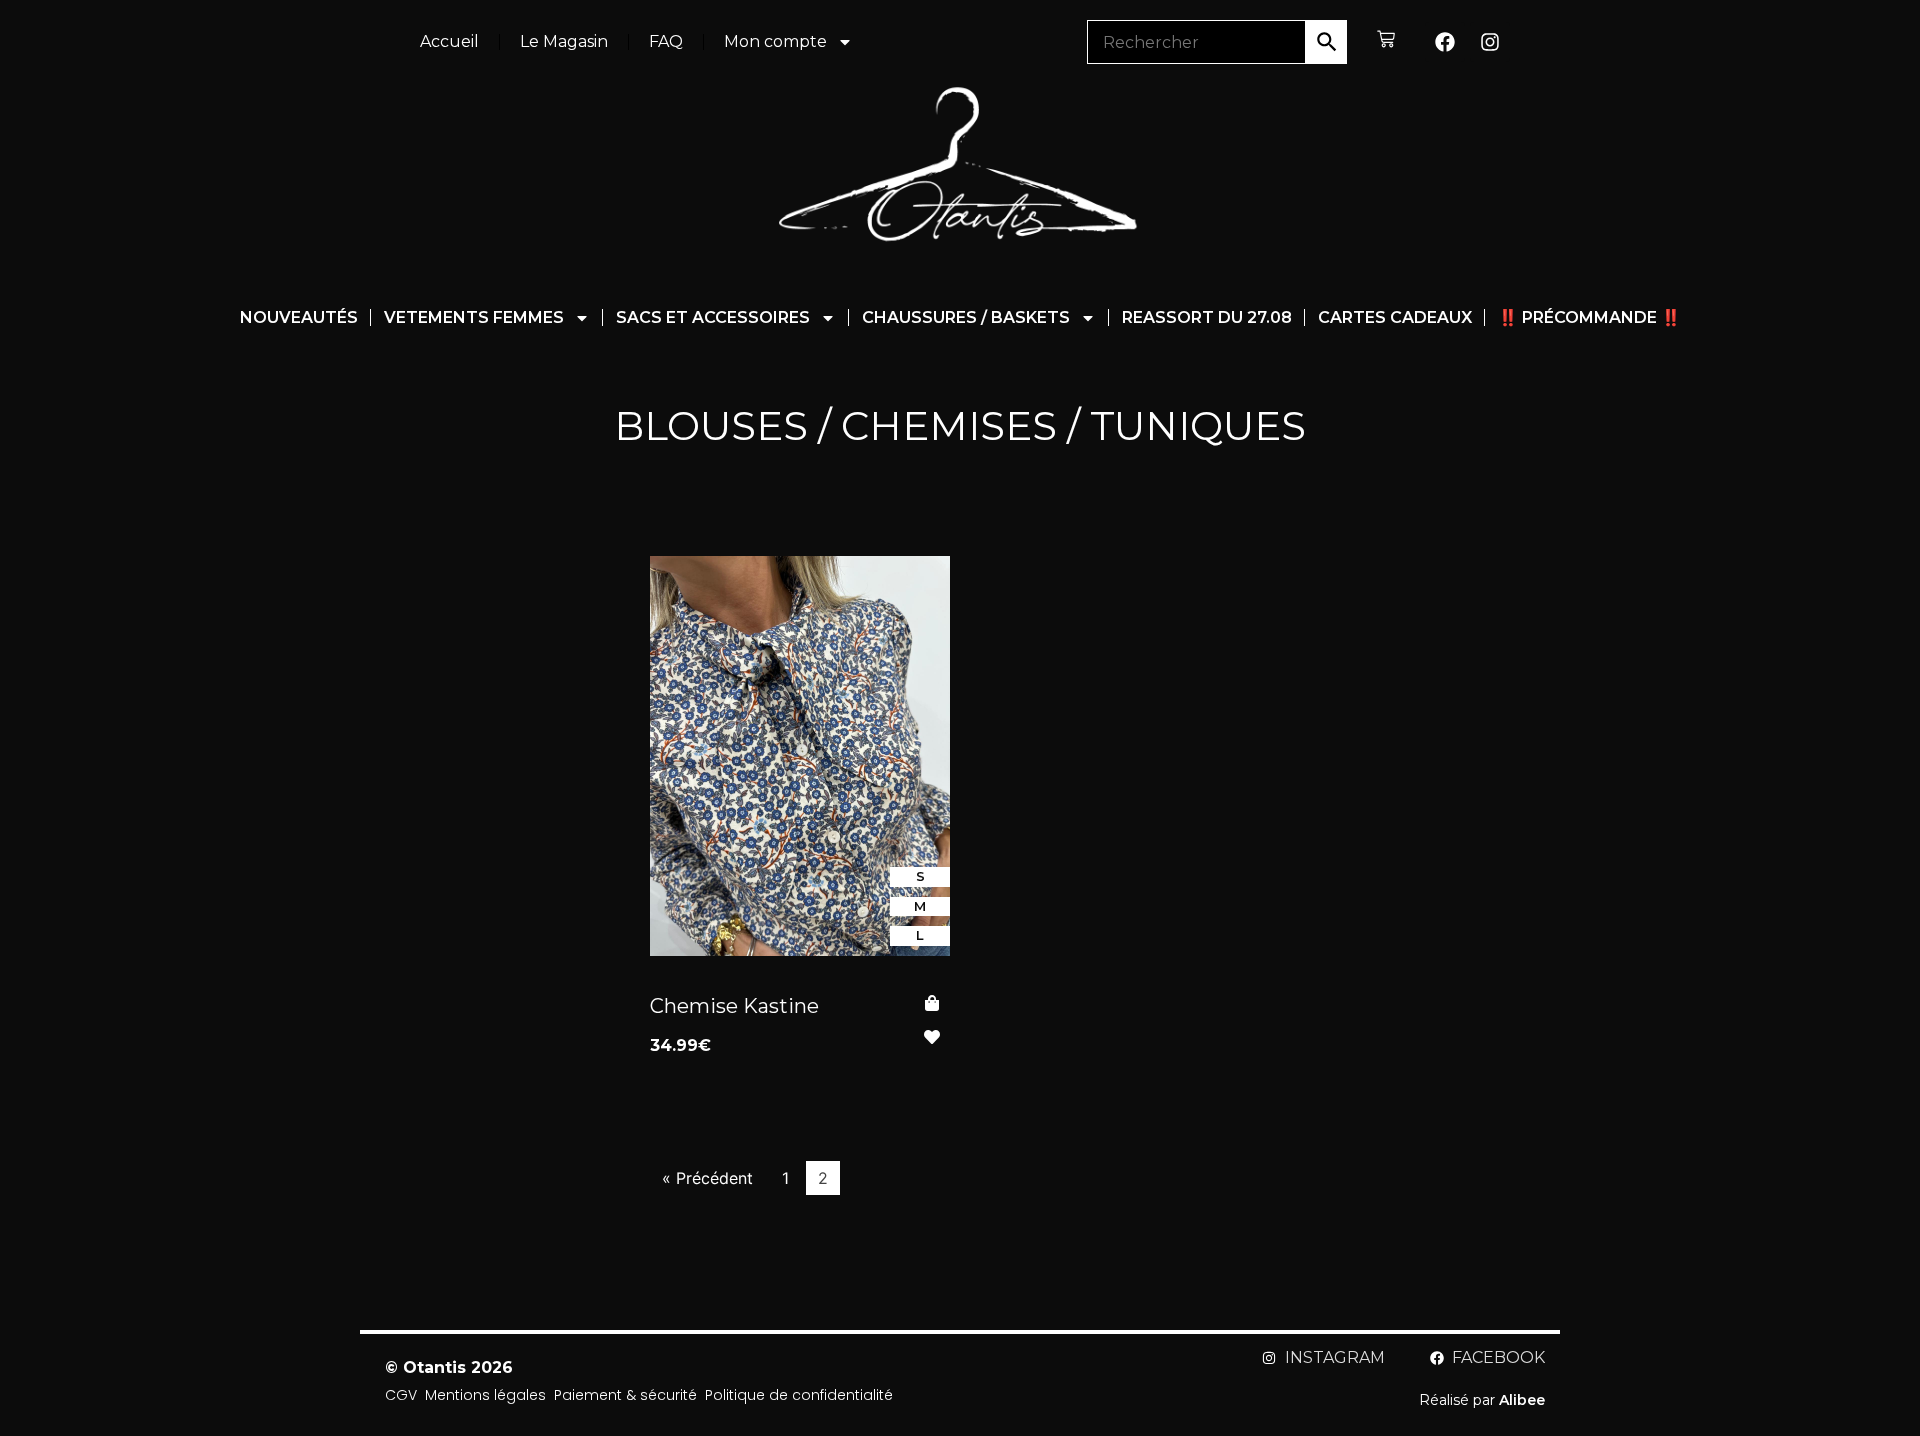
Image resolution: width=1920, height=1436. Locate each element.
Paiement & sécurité (625, 1395)
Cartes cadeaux (1395, 317)
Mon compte (775, 41)
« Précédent (707, 1178)
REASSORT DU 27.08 (1207, 317)
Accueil (449, 41)
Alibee (1522, 1400)
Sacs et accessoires (713, 317)
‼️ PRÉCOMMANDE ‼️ (1589, 317)
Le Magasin (564, 41)
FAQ (666, 41)
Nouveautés (299, 317)
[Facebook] (1445, 42)
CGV (401, 1395)
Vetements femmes (474, 317)
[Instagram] (1490, 42)
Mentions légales (485, 1395)
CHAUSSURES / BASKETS (966, 317)
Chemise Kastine (734, 1006)
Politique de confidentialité (799, 1395)
